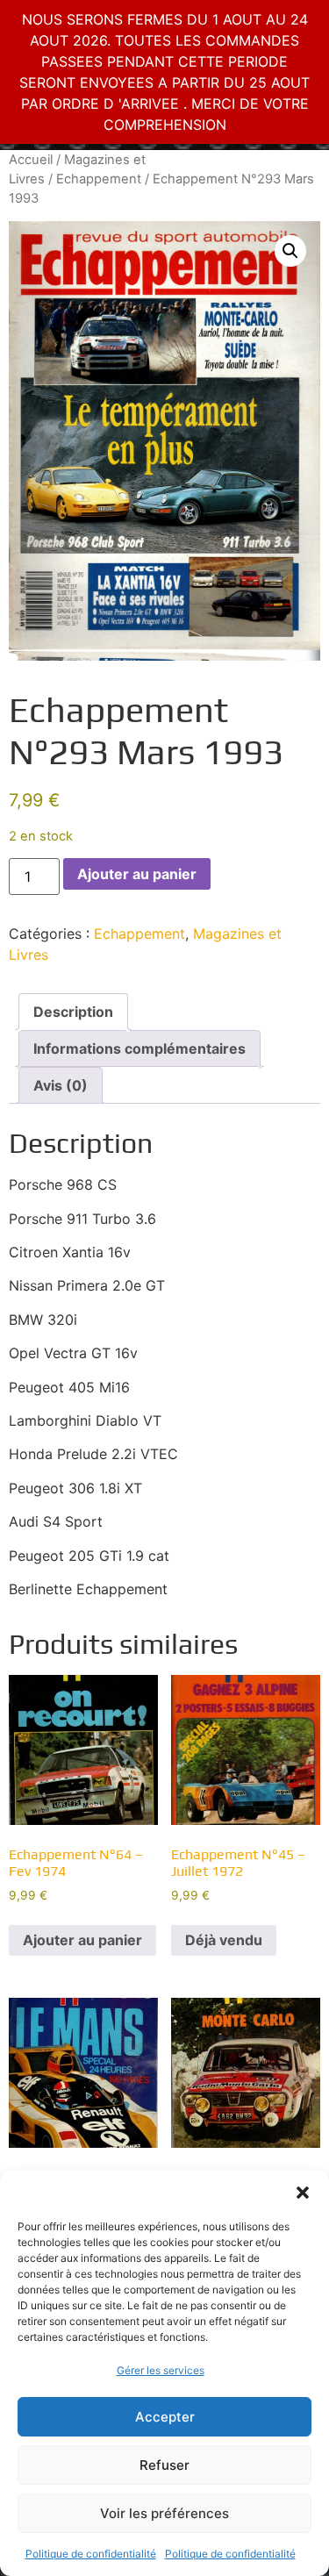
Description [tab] (73, 1012)
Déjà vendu (224, 1940)
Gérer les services (161, 2370)
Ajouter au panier (137, 874)
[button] (303, 2193)
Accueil (31, 160)
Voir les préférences (164, 2513)
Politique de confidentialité (91, 2554)
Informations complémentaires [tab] (139, 1048)
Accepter (165, 2417)
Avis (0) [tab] (61, 1085)
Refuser (164, 2465)
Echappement (99, 179)
